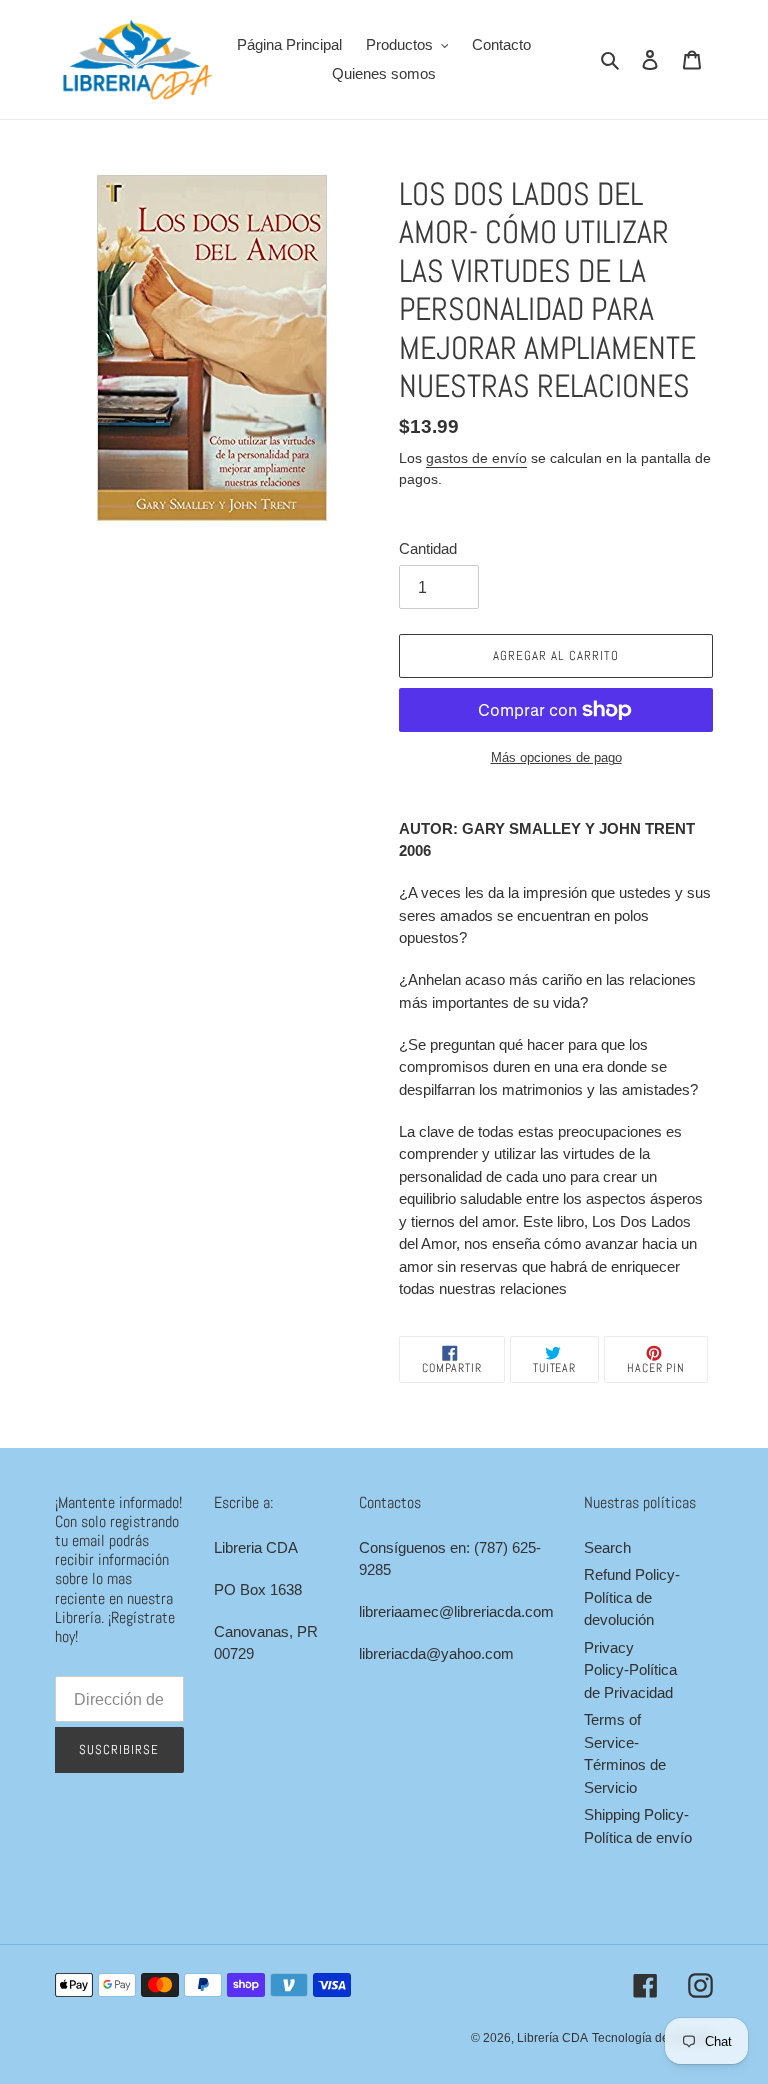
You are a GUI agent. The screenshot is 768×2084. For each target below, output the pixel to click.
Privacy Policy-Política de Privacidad (630, 1670)
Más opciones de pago (556, 757)
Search (607, 1547)
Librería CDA (552, 2038)
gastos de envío (476, 458)
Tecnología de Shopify (652, 2038)
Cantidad (428, 548)
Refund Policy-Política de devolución (632, 1597)
